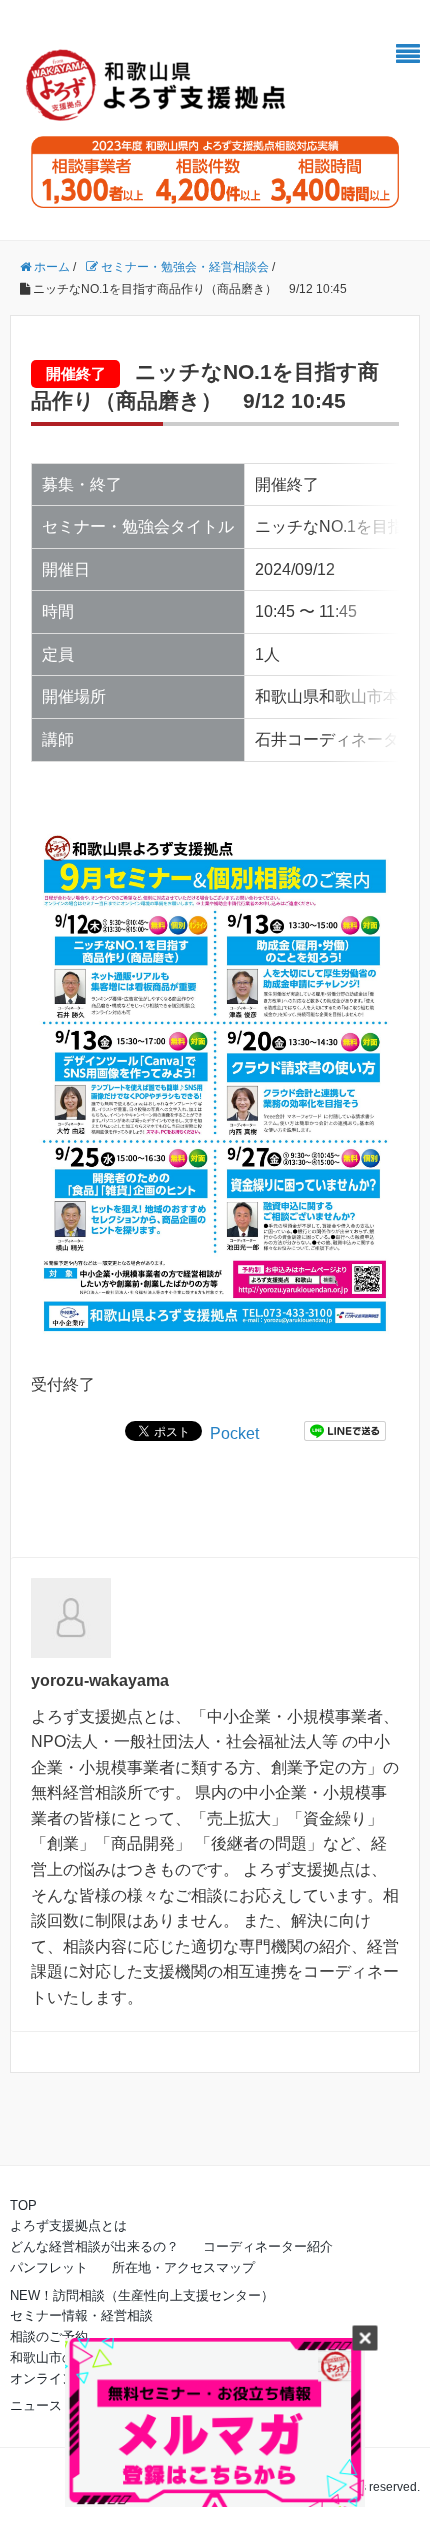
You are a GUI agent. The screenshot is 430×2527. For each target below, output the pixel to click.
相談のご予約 (49, 2336)
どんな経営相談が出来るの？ (94, 2246)
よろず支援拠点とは (68, 2225)
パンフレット (49, 2267)
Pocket (234, 1433)
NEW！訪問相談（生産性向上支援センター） (142, 2295)
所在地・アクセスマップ (183, 2267)
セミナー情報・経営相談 (81, 2315)
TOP (23, 2205)
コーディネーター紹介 (268, 2246)
